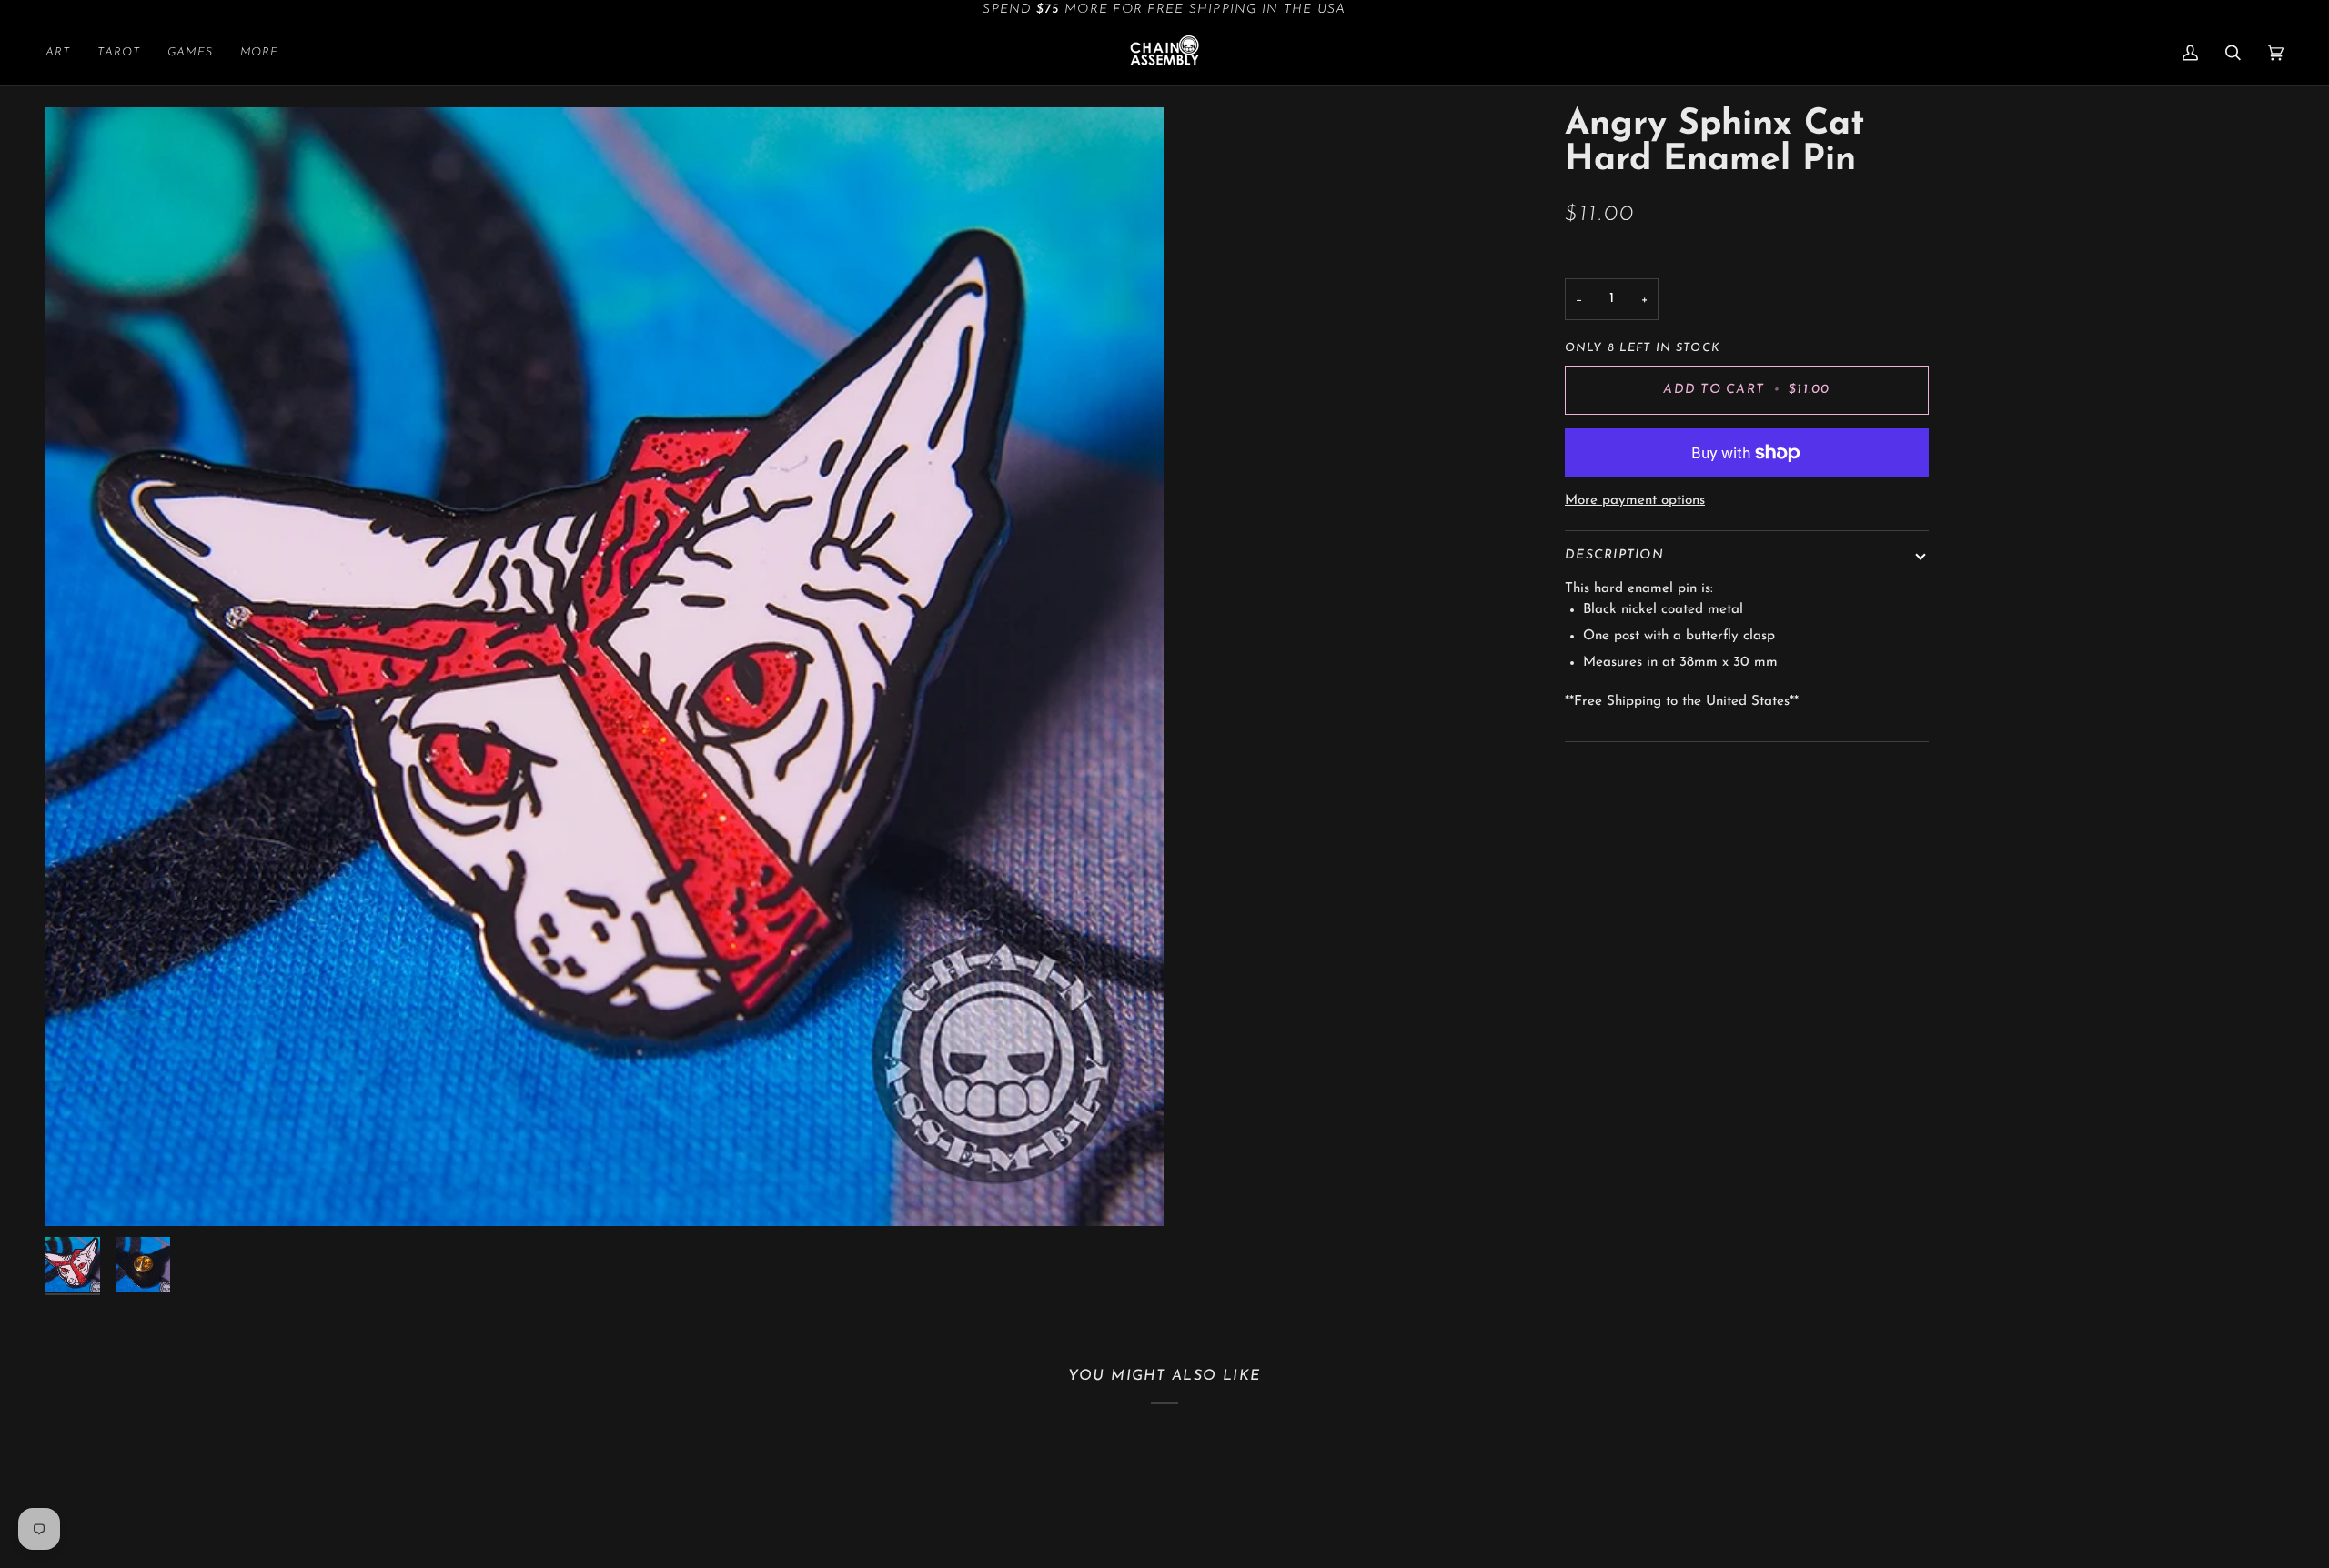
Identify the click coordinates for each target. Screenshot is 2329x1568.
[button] (65, 53)
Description (1614, 555)
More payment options (1635, 501)
